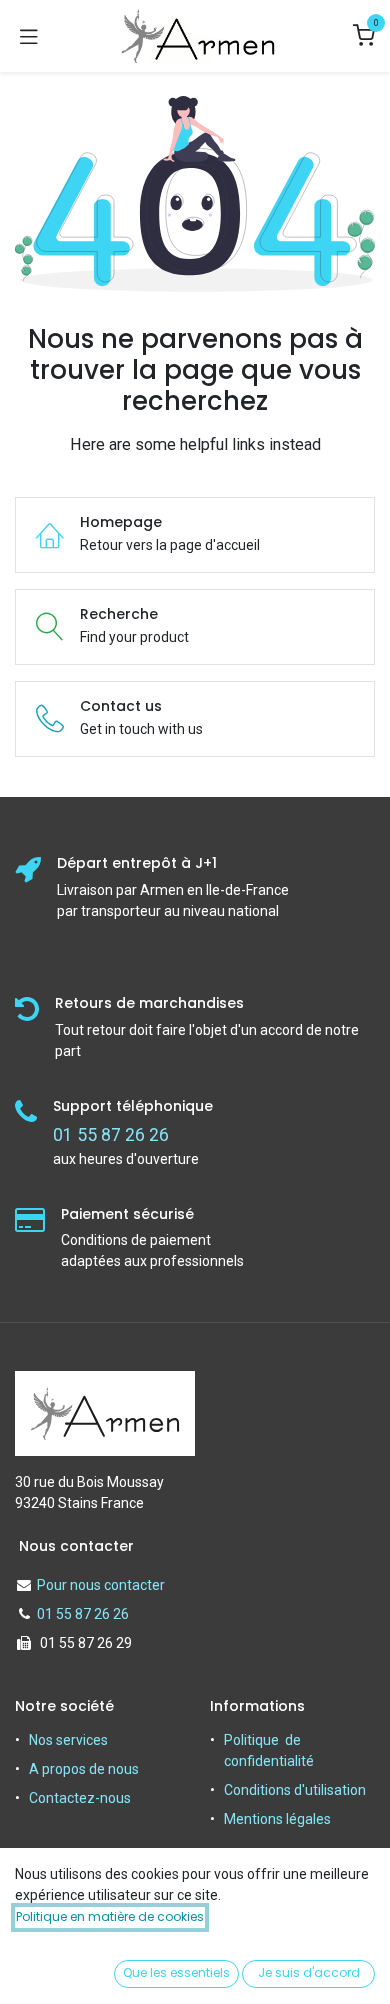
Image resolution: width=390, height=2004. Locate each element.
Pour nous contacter (101, 1585)
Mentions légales (277, 1819)
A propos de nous (84, 1769)
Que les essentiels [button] (176, 1972)
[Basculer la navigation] (29, 36)
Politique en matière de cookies (110, 1916)
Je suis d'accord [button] (309, 1972)
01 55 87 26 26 (83, 1614)
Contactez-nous (80, 1798)
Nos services (68, 1740)
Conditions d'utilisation (295, 1790)
